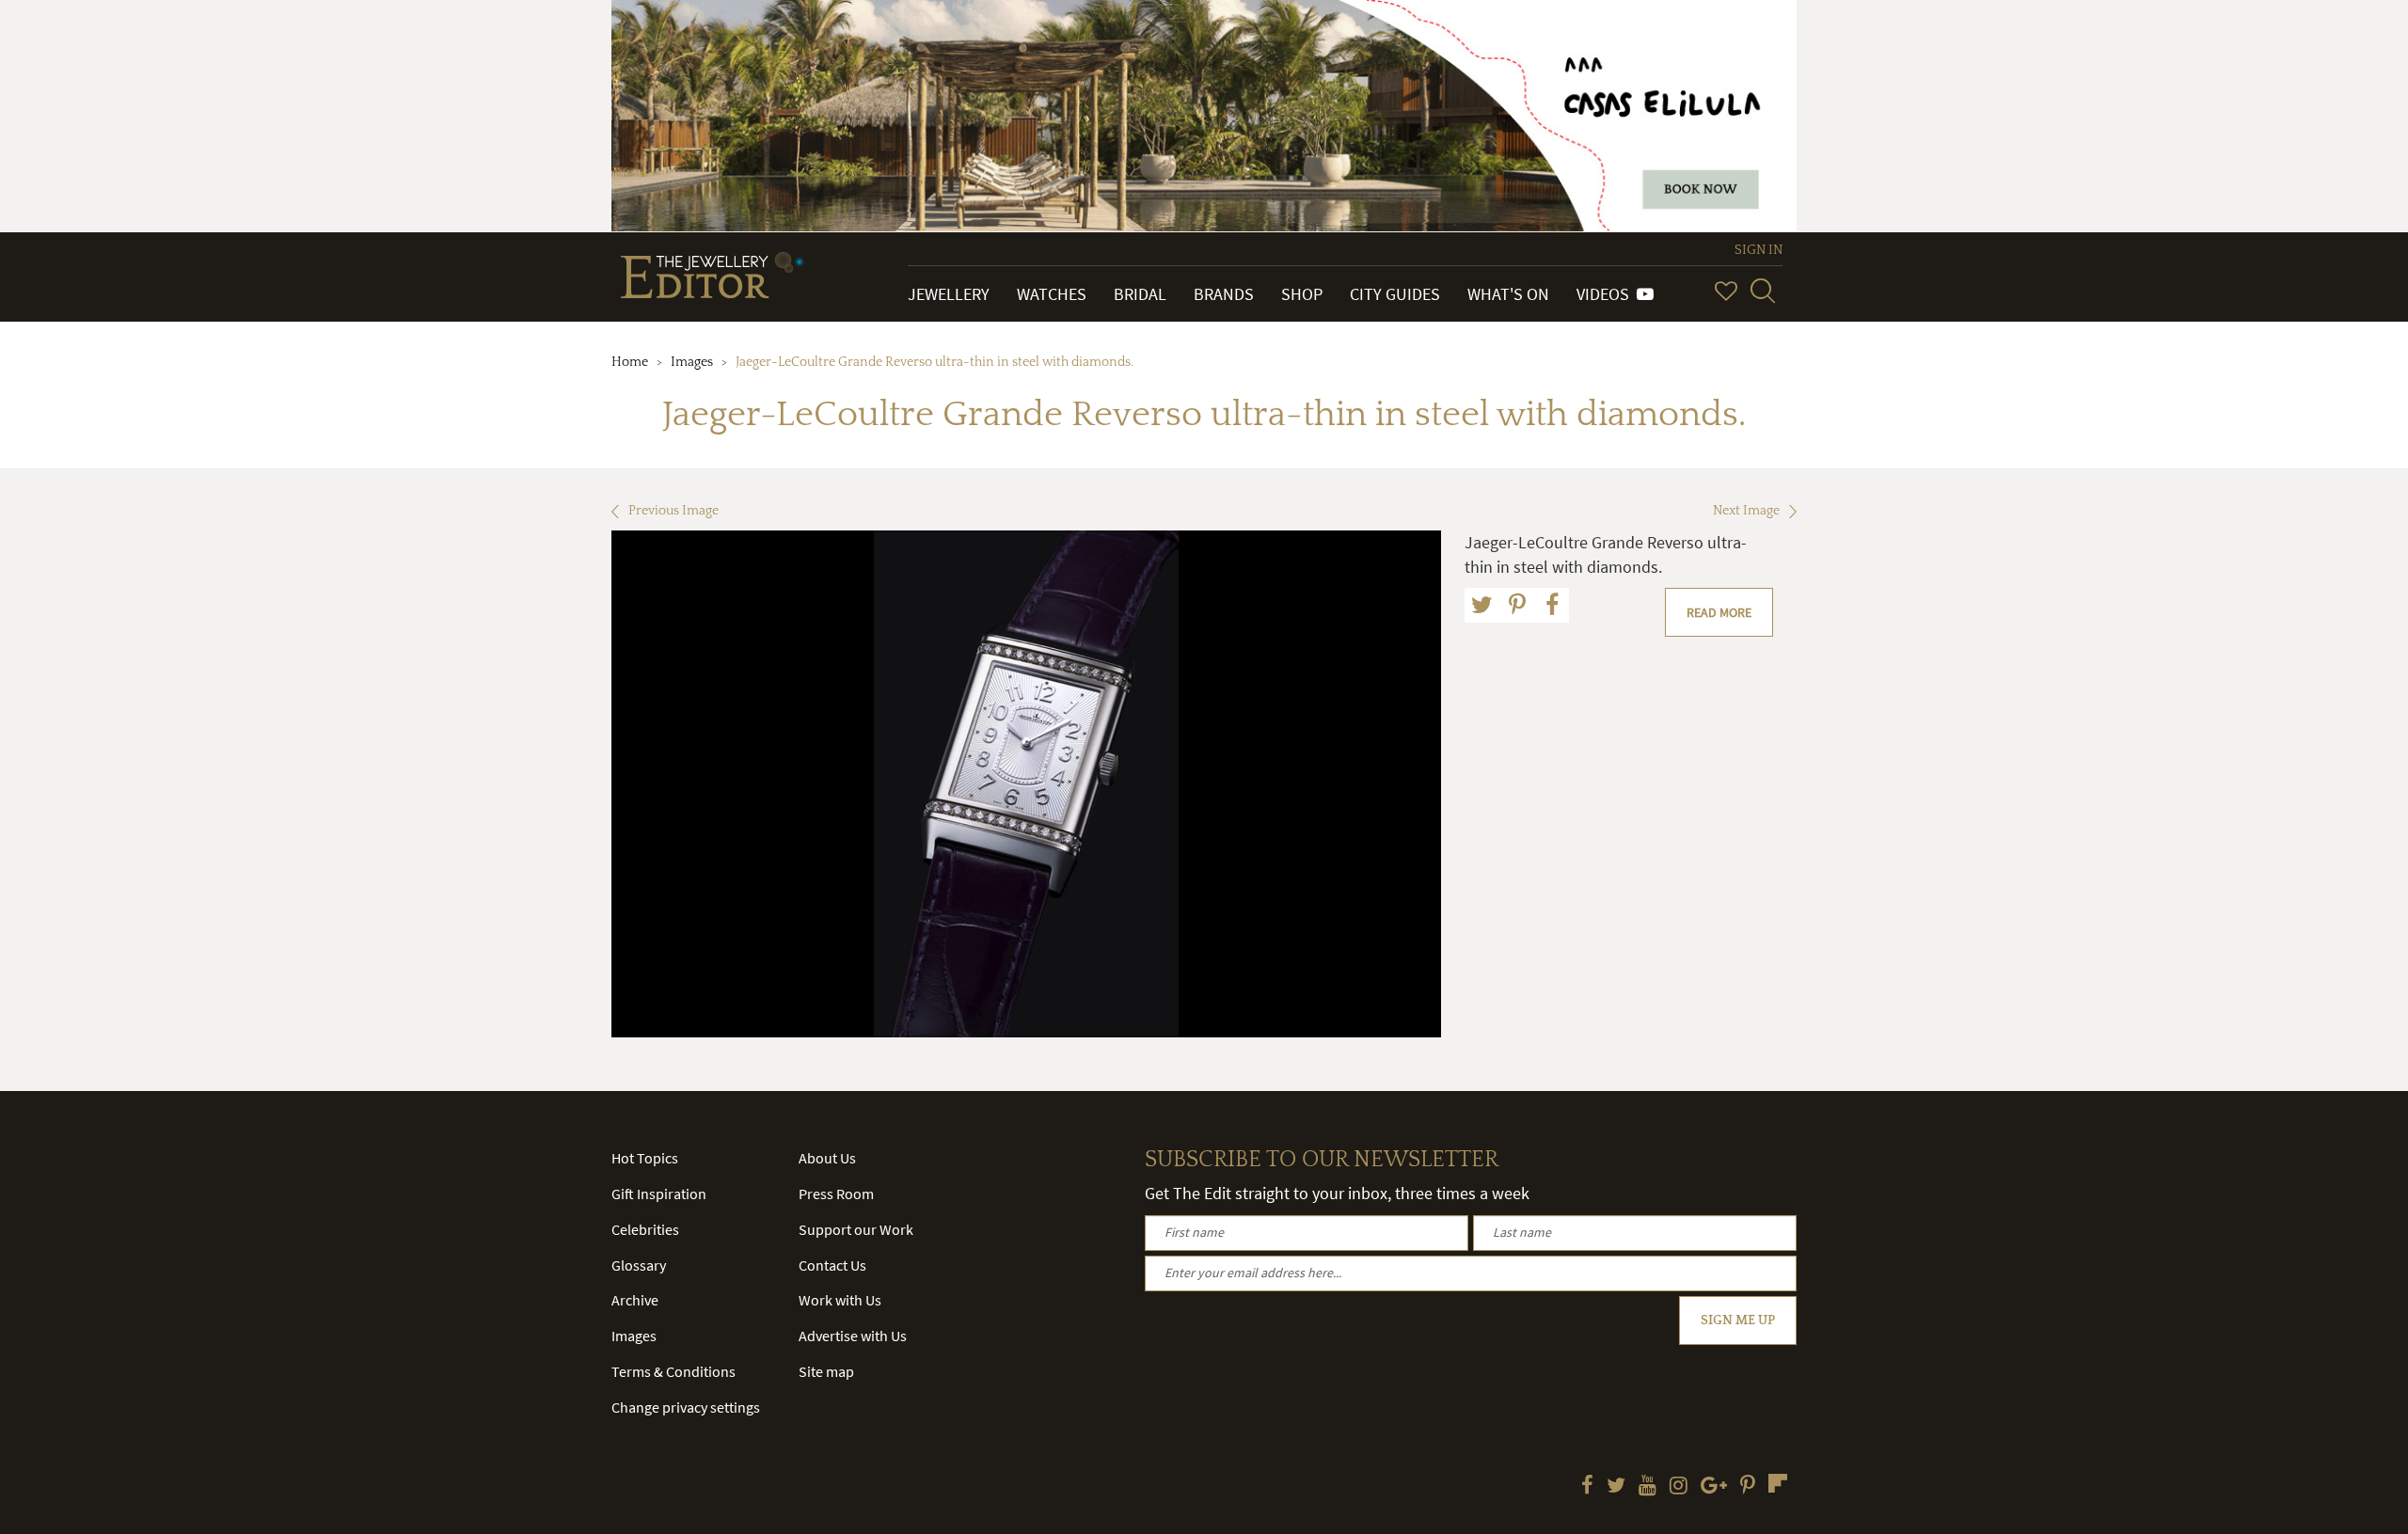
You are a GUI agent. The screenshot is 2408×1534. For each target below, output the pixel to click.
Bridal (1140, 294)
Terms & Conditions (673, 1371)
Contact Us (832, 1265)
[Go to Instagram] (1679, 1487)
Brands (1224, 294)
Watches (1052, 294)
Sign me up (1738, 1321)
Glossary (639, 1265)
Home (630, 362)
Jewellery (949, 294)
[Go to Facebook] (1587, 1487)
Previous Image (673, 511)
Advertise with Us (853, 1336)
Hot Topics (645, 1158)
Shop (1302, 294)
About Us (827, 1158)
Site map (826, 1371)
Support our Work (856, 1229)
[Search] (1763, 291)
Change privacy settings (686, 1407)
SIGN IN (1758, 250)
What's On (1508, 294)
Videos (1607, 294)
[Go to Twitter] (1616, 1487)
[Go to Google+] (1714, 1487)
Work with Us (840, 1300)
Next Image (1746, 511)
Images (692, 362)
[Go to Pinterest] (1748, 1487)
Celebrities (645, 1229)
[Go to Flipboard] (1778, 1483)
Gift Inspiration (659, 1194)
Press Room (836, 1194)
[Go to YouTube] (1648, 1487)
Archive (635, 1300)
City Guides (1395, 294)
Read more (1719, 612)
